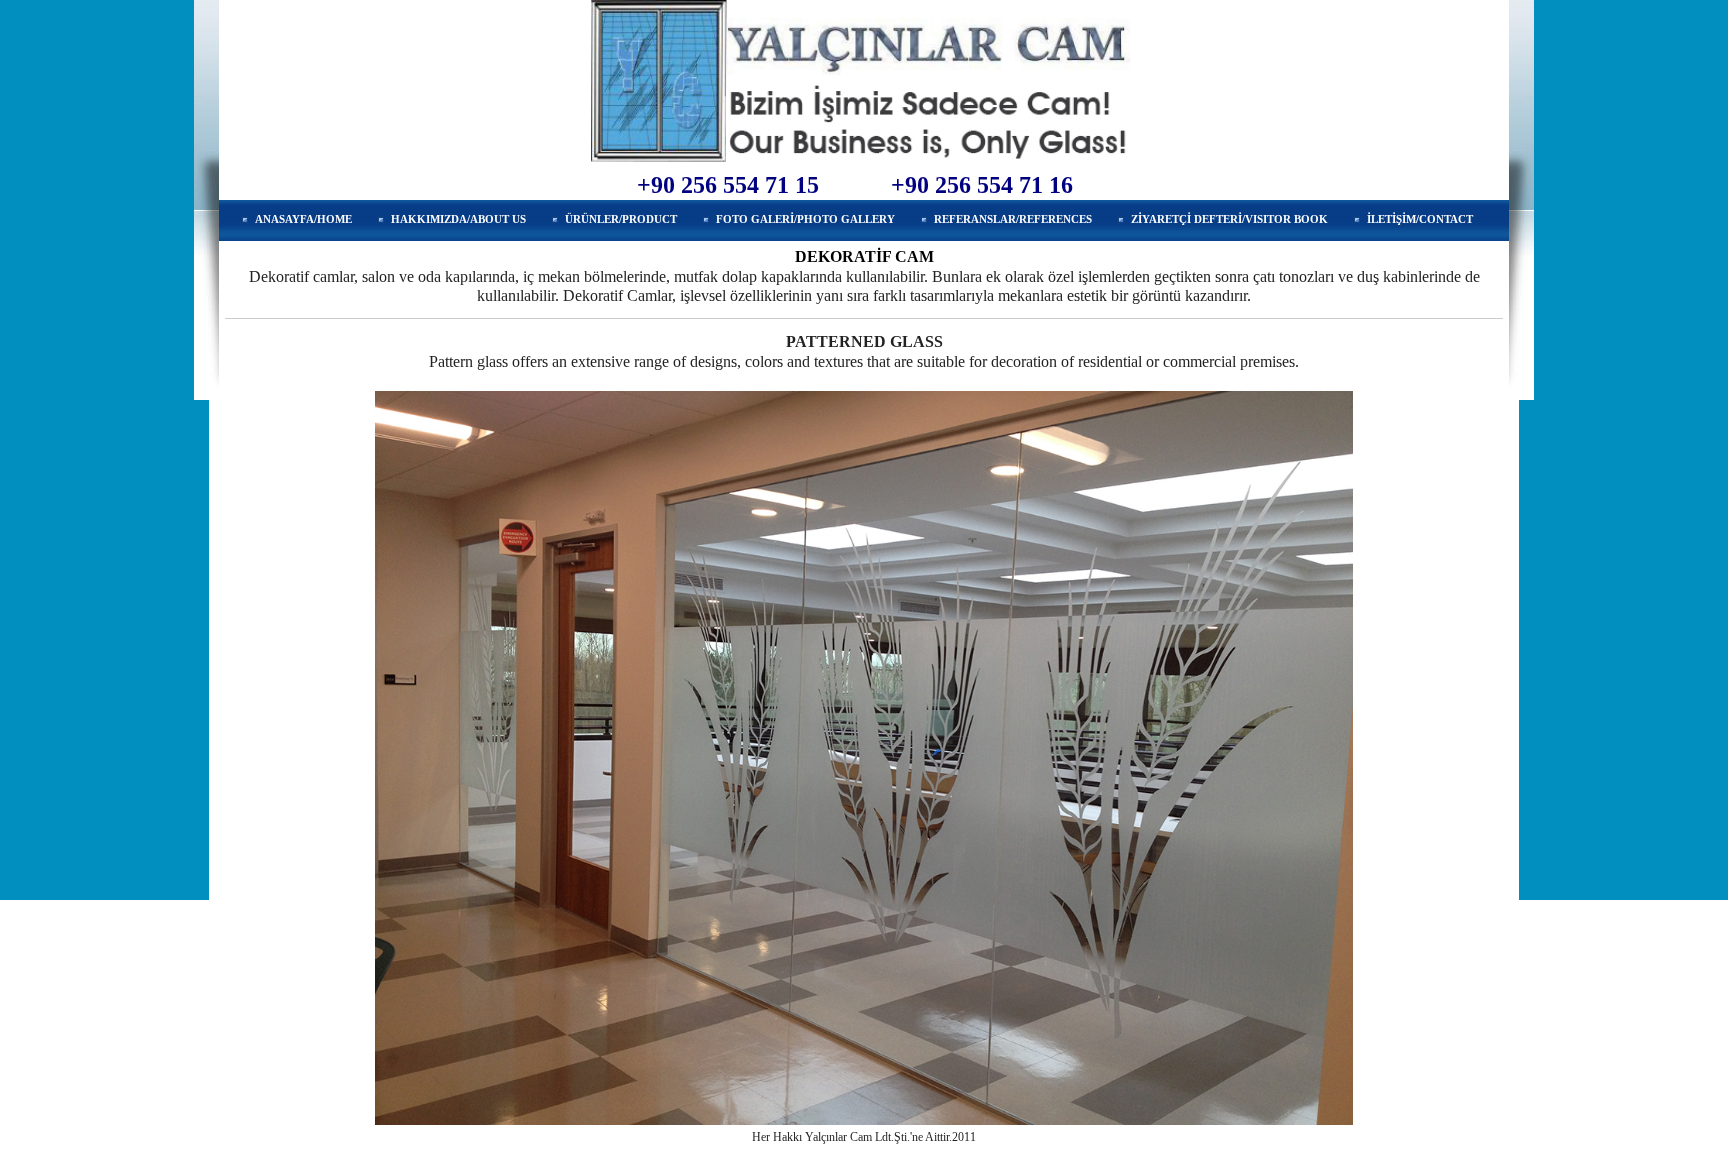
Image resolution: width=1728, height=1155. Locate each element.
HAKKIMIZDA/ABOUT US (458, 219)
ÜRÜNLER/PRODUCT (621, 219)
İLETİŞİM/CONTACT (1420, 219)
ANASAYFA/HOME (303, 219)
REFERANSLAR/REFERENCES (1013, 219)
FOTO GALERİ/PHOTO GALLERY (805, 219)
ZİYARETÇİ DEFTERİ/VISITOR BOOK (1229, 219)
